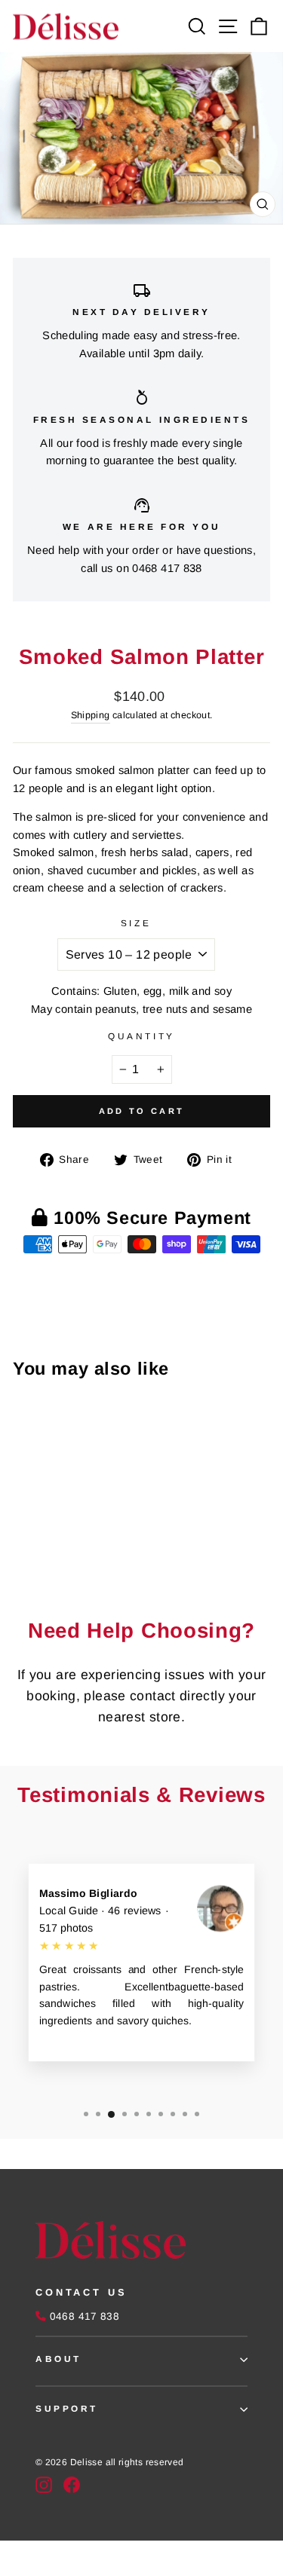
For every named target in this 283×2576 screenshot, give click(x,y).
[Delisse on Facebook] (72, 2485)
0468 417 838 (167, 568)
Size (136, 923)
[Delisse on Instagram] (44, 2485)
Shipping (91, 715)
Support (67, 2408)
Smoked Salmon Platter (40, 1526)
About (58, 2359)
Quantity (141, 1036)
